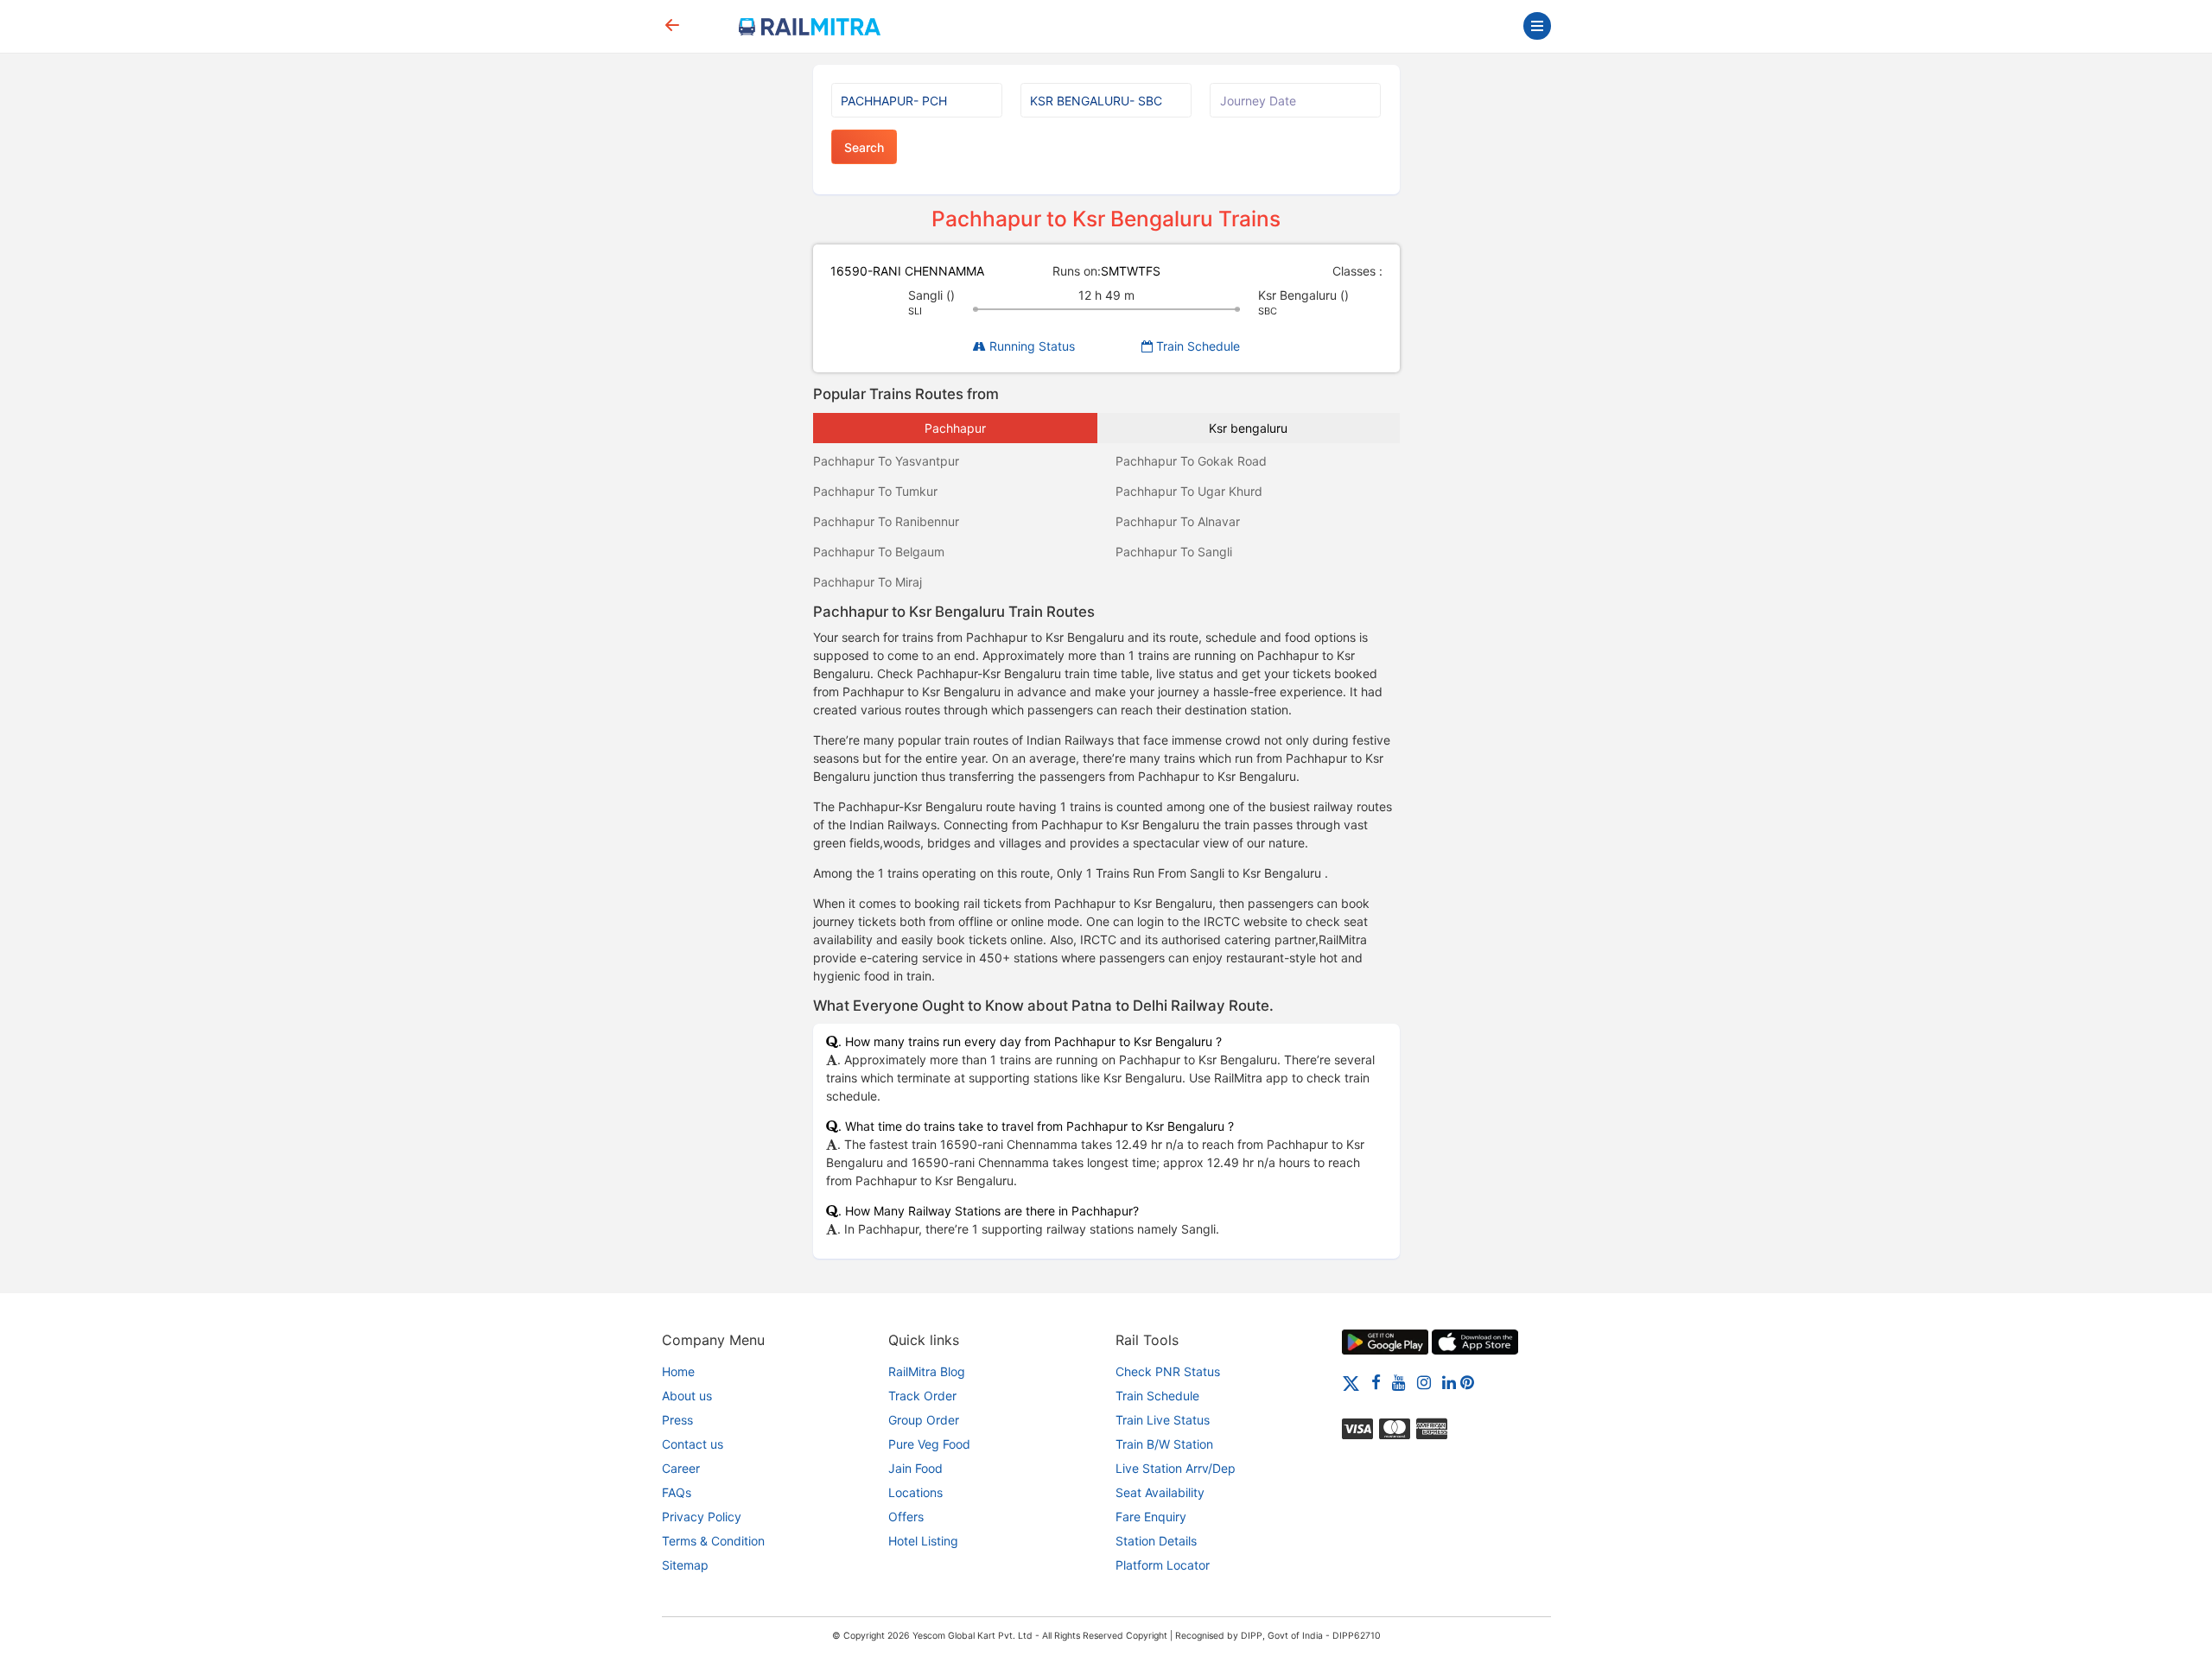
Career (681, 1468)
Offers (906, 1517)
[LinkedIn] (1449, 1382)
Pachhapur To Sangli (1174, 552)
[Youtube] (1399, 1382)
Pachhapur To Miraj (868, 582)
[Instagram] (1424, 1382)
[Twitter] (1351, 1382)
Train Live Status (1163, 1420)
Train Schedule (1196, 346)
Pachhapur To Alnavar (1178, 521)
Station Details (1156, 1541)
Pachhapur (955, 428)
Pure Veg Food (929, 1444)
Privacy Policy (702, 1517)
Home (678, 1371)
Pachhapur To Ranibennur (886, 521)
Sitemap (685, 1565)
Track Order (922, 1396)
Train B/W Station (1164, 1444)
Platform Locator (1163, 1565)
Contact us (693, 1444)
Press (677, 1420)
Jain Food (915, 1468)
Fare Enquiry (1151, 1517)
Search (864, 147)
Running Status (1030, 346)
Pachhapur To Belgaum (879, 552)
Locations (915, 1492)
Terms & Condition (713, 1541)
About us (687, 1396)
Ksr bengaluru (1248, 428)
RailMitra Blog (927, 1371)
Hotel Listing (923, 1541)
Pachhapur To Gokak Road (1191, 461)
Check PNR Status (1168, 1371)
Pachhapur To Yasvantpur (886, 461)
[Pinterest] (1467, 1382)
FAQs (677, 1492)
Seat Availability (1160, 1492)
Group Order (924, 1420)
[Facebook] (1376, 1382)
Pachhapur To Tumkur (875, 491)
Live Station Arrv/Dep (1176, 1468)
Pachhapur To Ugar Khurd (1189, 491)
